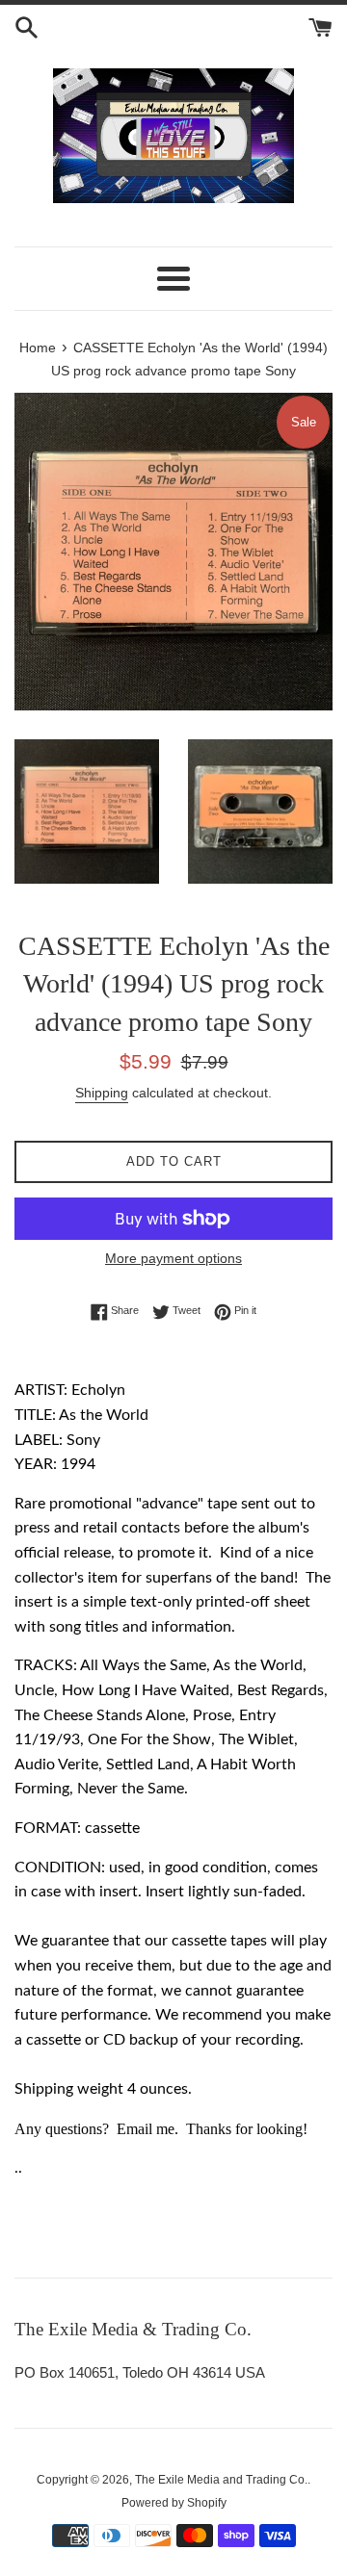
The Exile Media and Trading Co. (221, 2480)
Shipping (102, 1093)
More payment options (173, 1258)
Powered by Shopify (174, 2503)
